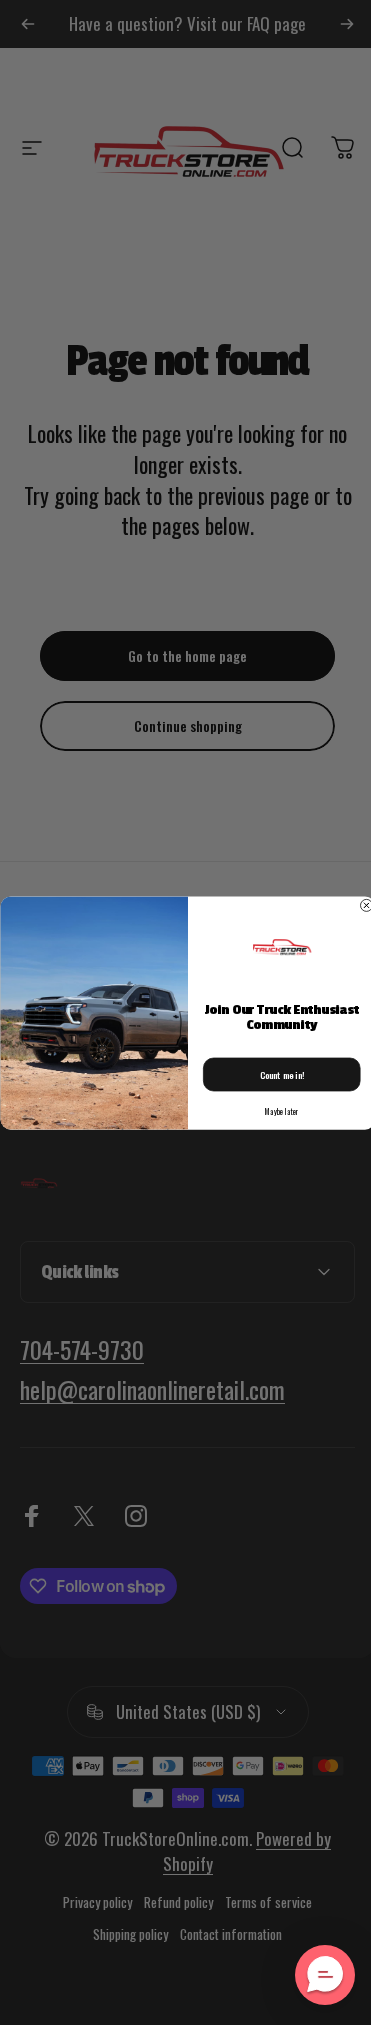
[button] (310, 1975)
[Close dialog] (359, 905)
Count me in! (274, 1074)
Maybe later (274, 1111)
